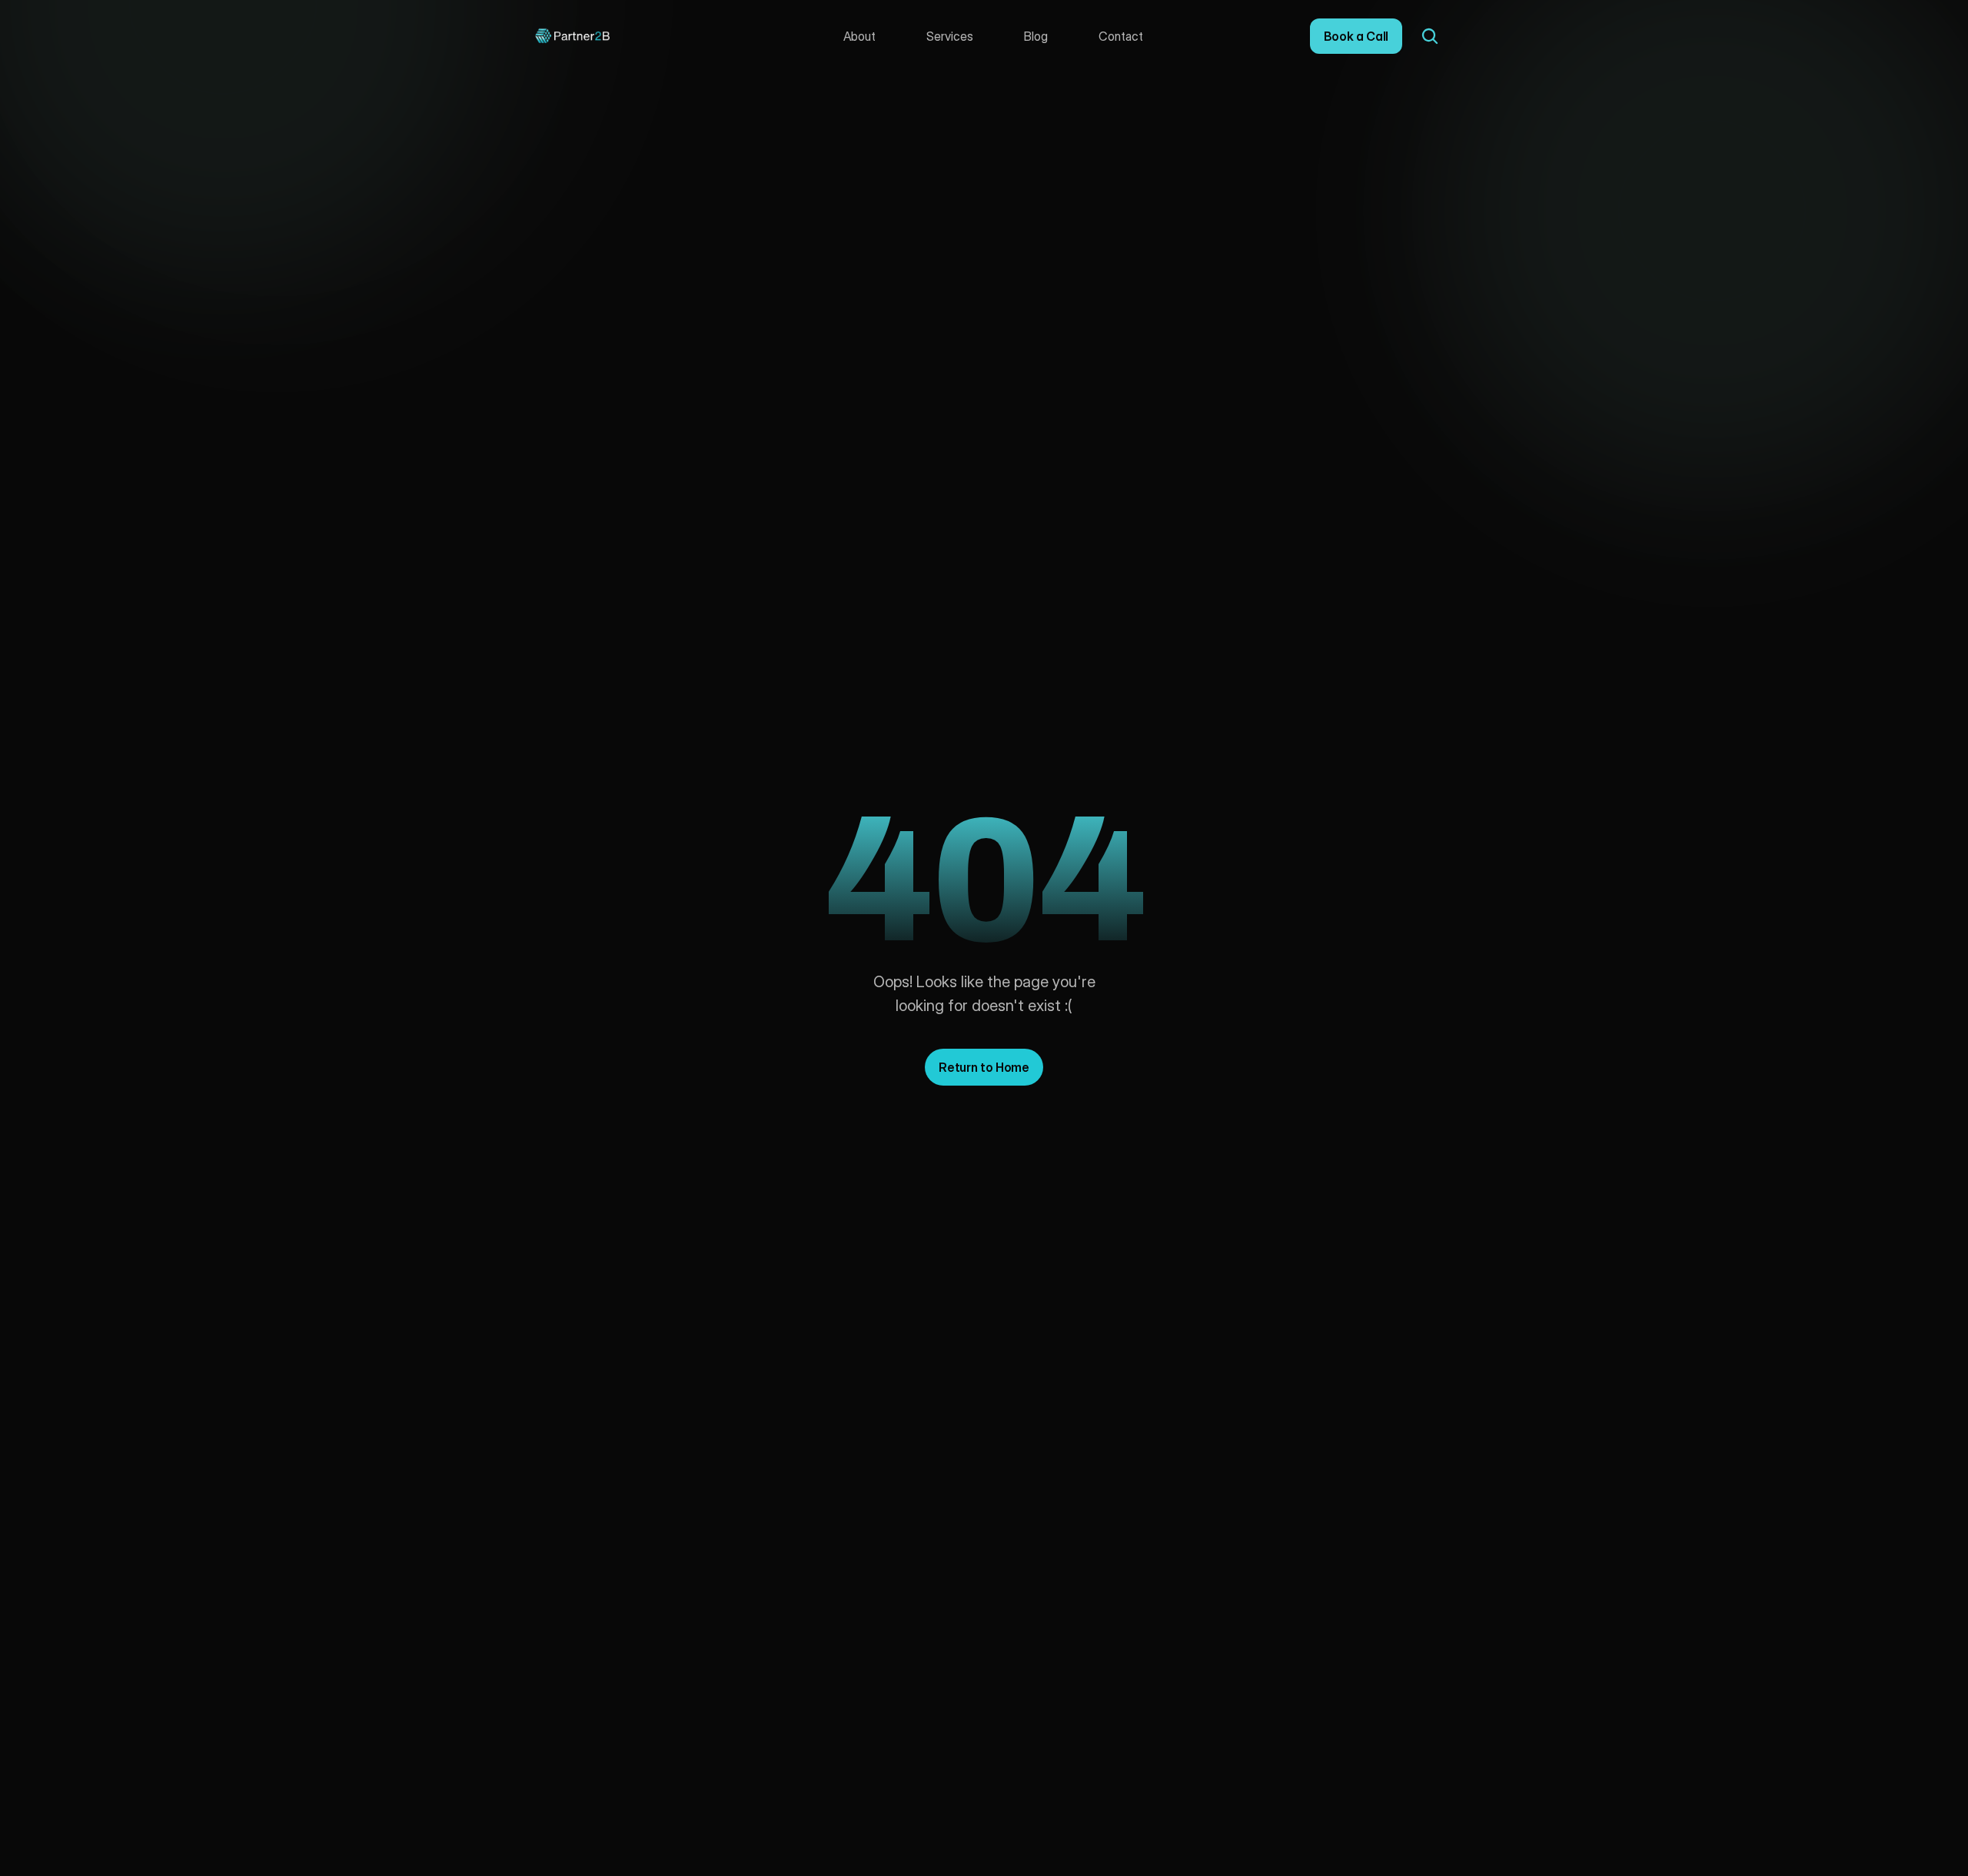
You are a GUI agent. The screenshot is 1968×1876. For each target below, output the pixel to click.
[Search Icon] (1430, 36)
